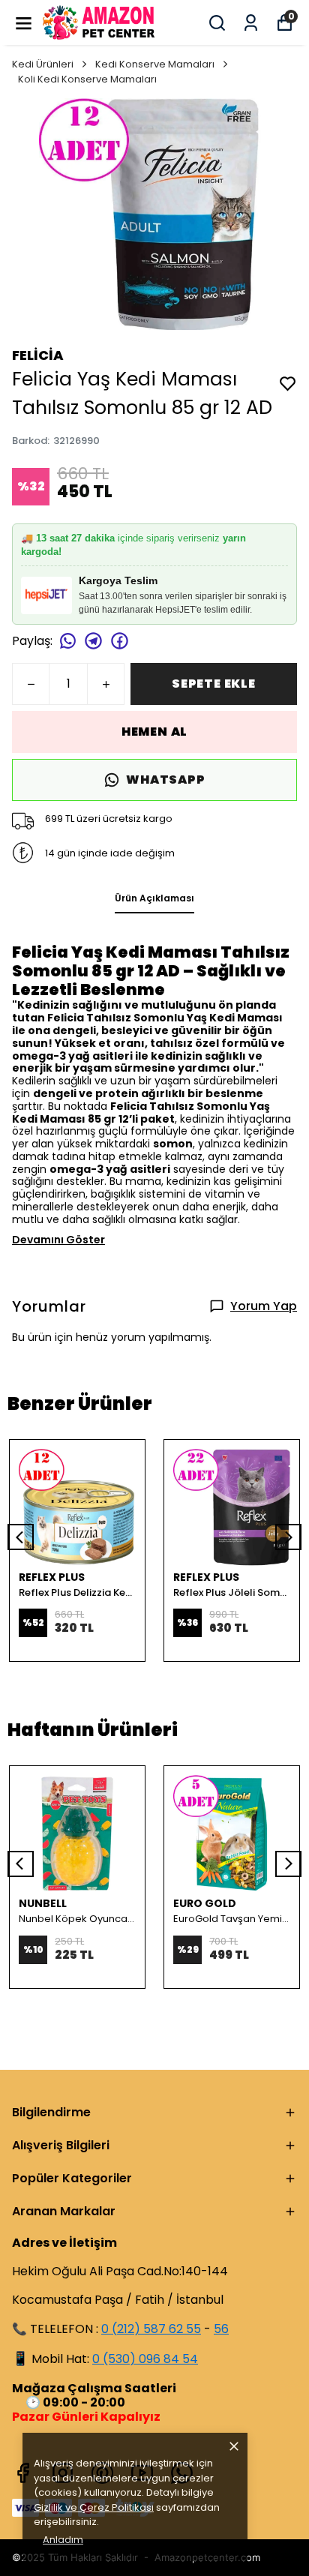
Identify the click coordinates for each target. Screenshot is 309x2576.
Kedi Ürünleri (43, 64)
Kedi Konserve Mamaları (155, 64)
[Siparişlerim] (251, 23)
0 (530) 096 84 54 (145, 2359)
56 (221, 2329)
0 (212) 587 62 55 (151, 2329)
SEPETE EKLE (214, 684)
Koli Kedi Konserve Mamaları (87, 79)
